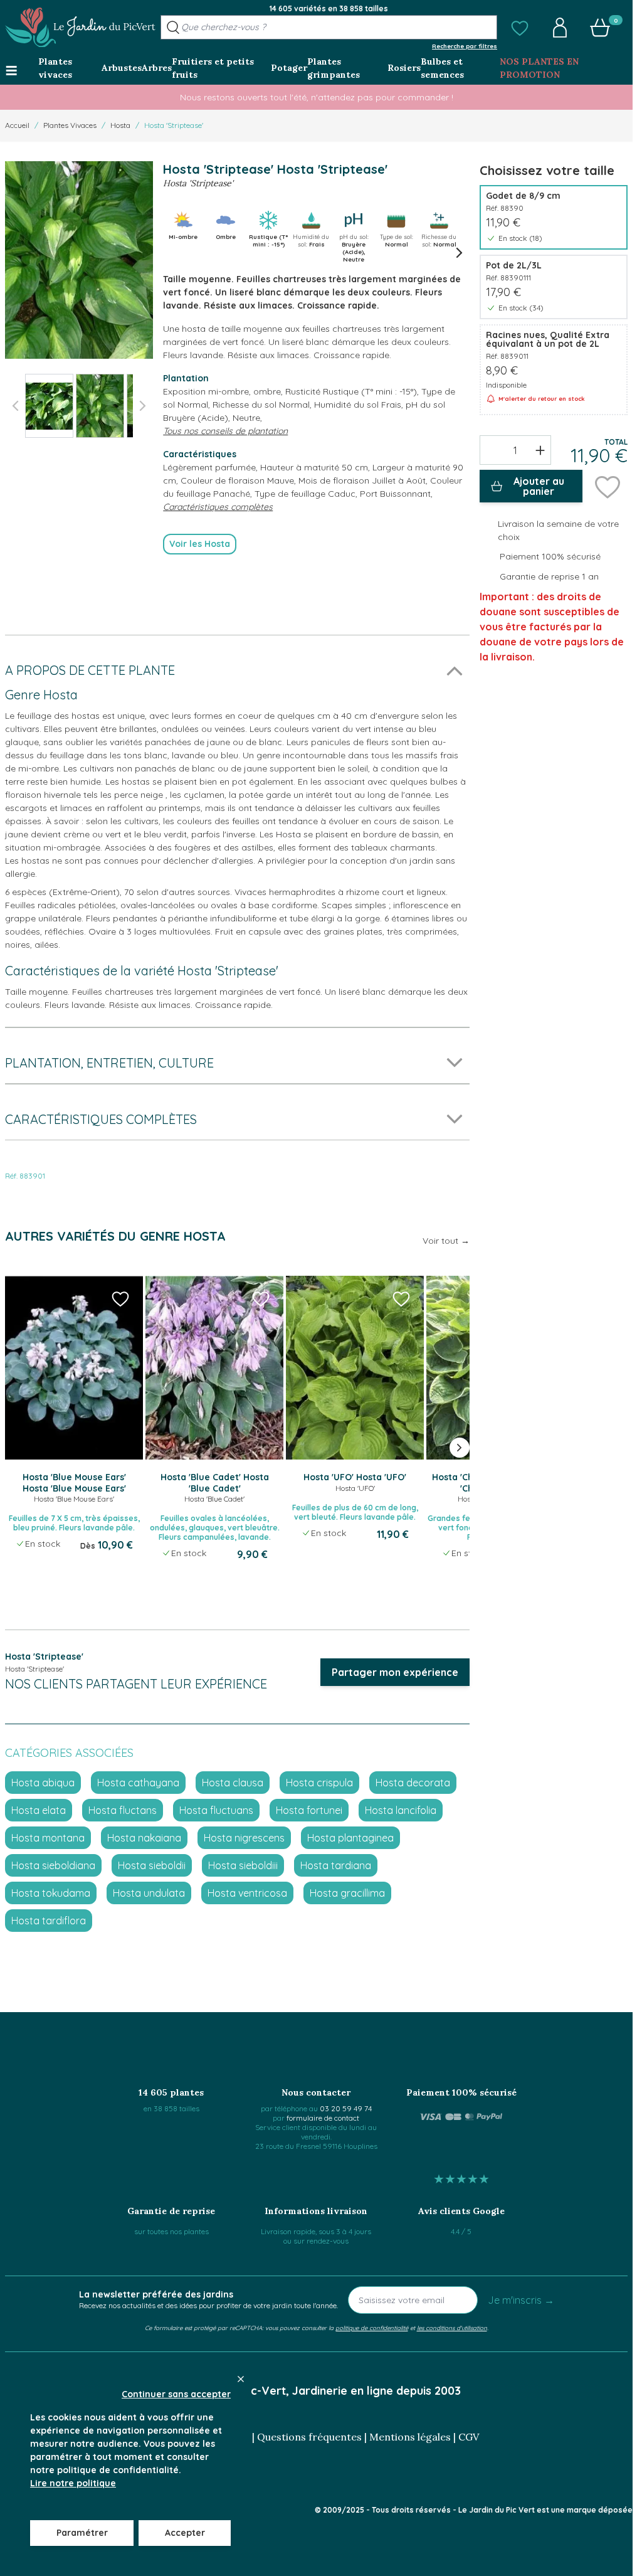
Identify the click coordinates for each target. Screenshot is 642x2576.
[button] (520, 28)
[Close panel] (241, 2379)
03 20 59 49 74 (346, 2108)
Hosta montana (48, 1838)
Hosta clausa (233, 1783)
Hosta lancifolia (401, 1810)
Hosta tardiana (336, 1865)
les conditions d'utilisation (452, 2328)
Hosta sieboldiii (243, 1865)
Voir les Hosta (200, 544)
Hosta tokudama (51, 1893)
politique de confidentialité (372, 2328)
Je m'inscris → (521, 2300)
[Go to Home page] (80, 28)
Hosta (120, 125)
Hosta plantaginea (350, 1838)
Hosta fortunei (309, 1810)
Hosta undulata (149, 1893)
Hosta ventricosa (247, 1893)
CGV (469, 2437)
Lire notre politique (73, 2483)
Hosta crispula (319, 1783)
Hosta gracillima (347, 1893)
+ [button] (540, 450)
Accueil (17, 125)
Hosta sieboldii (152, 1865)
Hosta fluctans (123, 1810)
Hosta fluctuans (216, 1810)
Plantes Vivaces (70, 125)
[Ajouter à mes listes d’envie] (608, 486)
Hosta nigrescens (244, 1838)
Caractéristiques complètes (218, 507)
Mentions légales (410, 2437)
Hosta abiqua (43, 1783)
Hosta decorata (413, 1783)
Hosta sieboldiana (53, 1865)
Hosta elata (39, 1810)
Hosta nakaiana (144, 1838)
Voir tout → (446, 1241)
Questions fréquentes (309, 2437)
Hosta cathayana (138, 1783)
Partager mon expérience (395, 1672)
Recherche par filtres (465, 46)
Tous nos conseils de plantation (225, 431)
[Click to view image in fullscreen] (79, 260)
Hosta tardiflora (49, 1921)
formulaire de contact (323, 2118)
